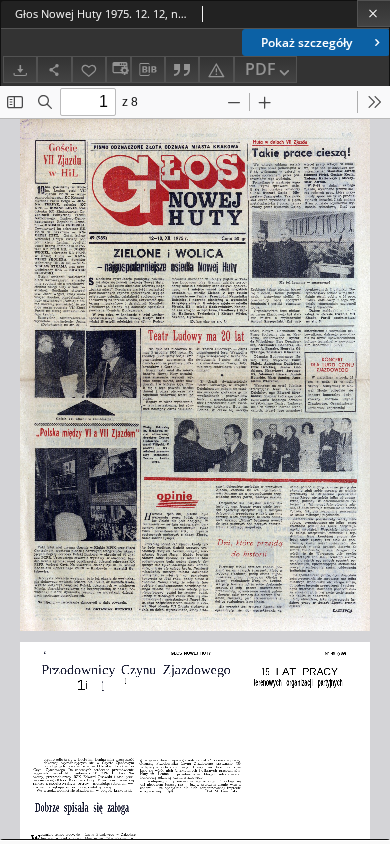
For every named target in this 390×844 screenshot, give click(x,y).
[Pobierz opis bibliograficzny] (148, 70)
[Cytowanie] (182, 69)
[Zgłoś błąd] (216, 69)
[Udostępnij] (54, 69)
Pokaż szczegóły (306, 42)
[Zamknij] (373, 13)
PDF (260, 69)
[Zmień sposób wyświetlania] (118, 69)
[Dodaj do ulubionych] (89, 69)
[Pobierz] (20, 69)
